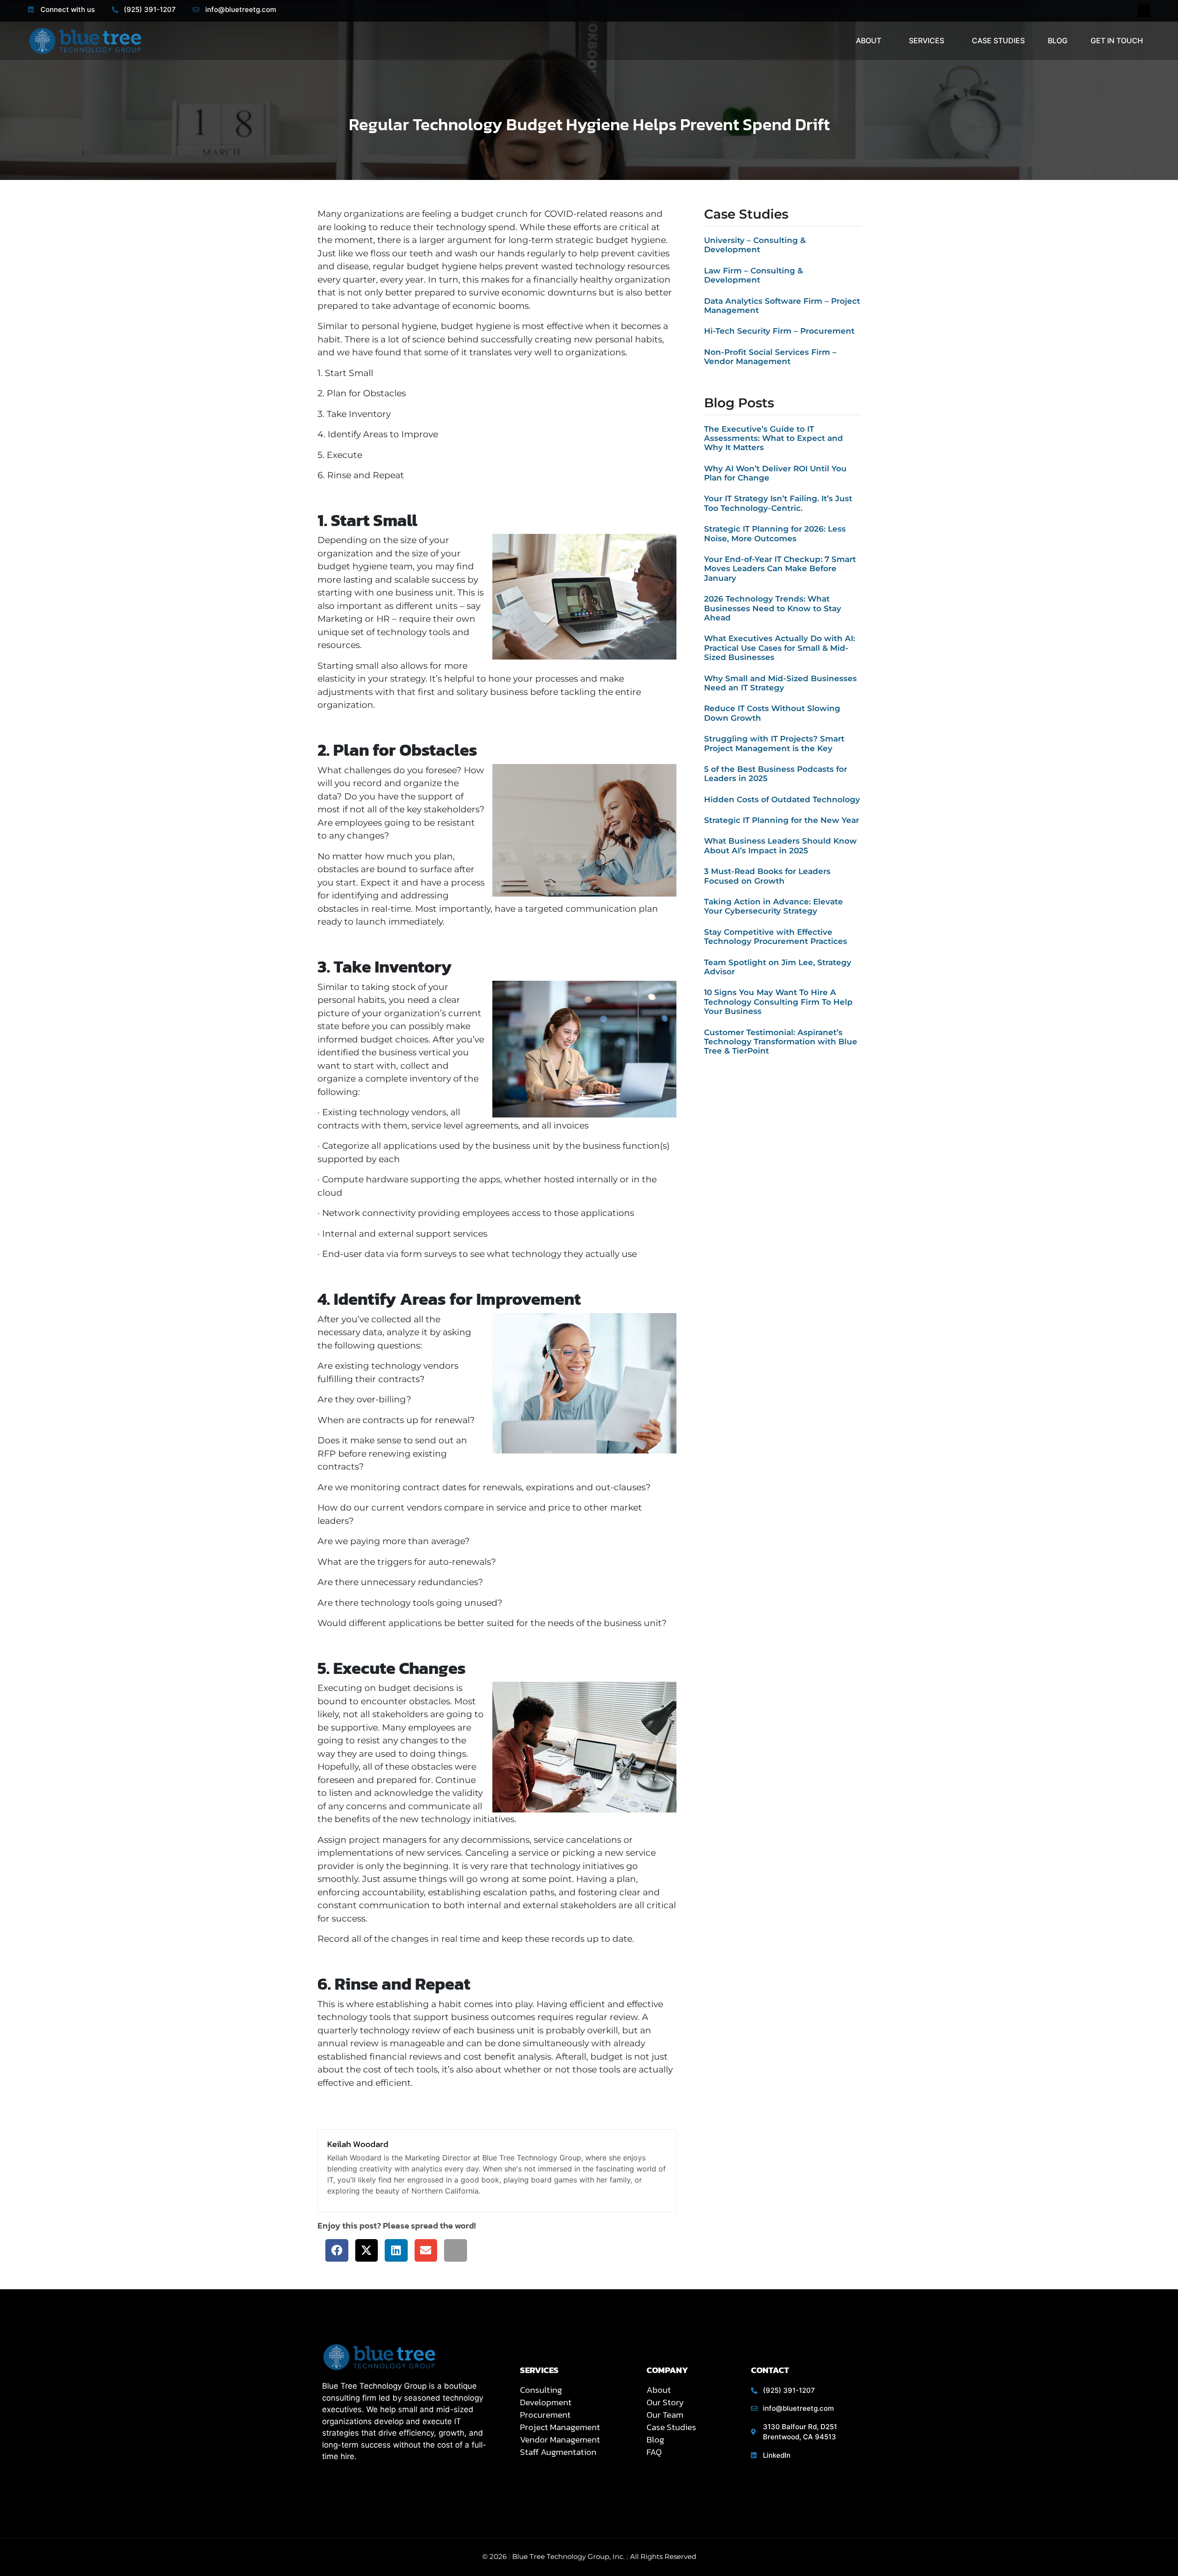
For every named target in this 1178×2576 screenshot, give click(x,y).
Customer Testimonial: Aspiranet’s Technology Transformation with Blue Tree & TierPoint (781, 1042)
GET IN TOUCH (1117, 41)
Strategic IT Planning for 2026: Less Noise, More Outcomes (775, 533)
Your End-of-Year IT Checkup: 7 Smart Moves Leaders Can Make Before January (780, 569)
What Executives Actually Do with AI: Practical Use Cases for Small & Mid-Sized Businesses (780, 648)
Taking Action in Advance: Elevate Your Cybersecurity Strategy (774, 906)
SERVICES (539, 2370)
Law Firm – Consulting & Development (754, 275)
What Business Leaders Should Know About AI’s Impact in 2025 (780, 845)
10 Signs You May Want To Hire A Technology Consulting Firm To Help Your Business (778, 1002)
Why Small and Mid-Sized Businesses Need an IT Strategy (780, 683)
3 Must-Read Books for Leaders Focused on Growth (767, 876)
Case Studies (998, 41)
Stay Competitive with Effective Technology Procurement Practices (776, 937)
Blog (1058, 41)
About (869, 41)
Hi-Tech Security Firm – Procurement (779, 331)
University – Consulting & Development (755, 245)
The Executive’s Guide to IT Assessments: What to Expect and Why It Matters (774, 438)
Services (927, 41)
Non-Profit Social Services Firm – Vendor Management (770, 357)
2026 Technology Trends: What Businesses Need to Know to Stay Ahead (773, 608)
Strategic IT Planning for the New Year (782, 820)
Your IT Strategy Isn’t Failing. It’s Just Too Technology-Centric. (778, 503)
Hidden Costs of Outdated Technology (782, 799)
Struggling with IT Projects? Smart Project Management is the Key (774, 743)
